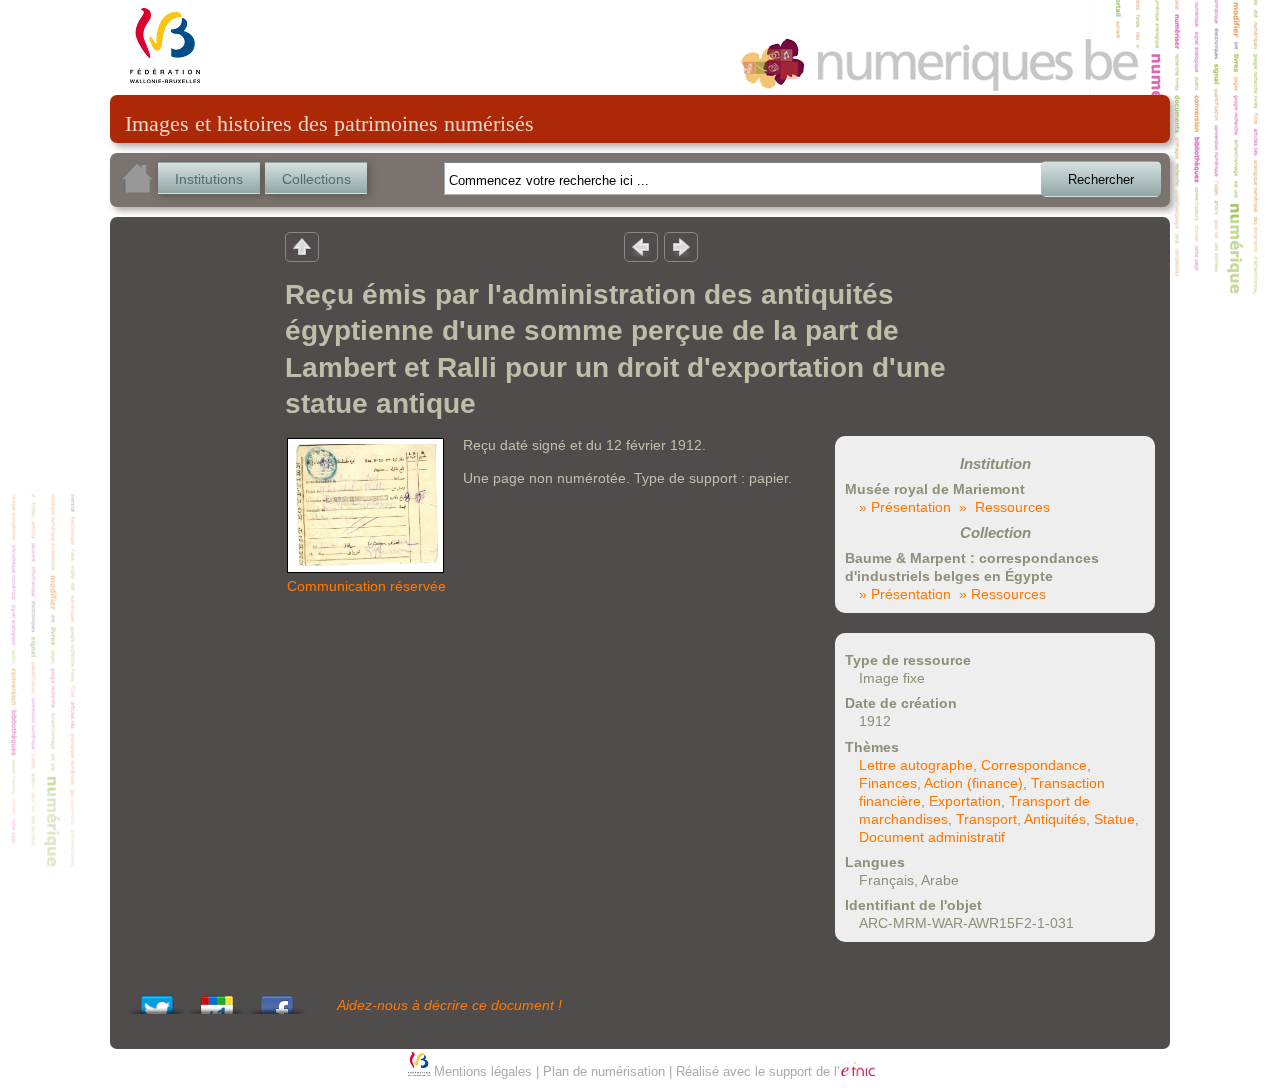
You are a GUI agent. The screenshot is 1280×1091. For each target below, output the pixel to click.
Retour (302, 246)
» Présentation (905, 507)
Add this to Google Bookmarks (217, 999)
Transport (986, 819)
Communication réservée (366, 586)
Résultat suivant (681, 246)
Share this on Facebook (277, 999)
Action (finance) (973, 783)
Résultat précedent (641, 246)
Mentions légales (483, 1071)
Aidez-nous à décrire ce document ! (449, 1005)
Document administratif (932, 837)
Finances (888, 783)
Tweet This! (157, 999)
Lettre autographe (916, 765)
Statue (1114, 819)
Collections (316, 179)
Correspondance (1034, 765)
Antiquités (1055, 819)
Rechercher (1101, 179)
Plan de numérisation (604, 1071)
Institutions (209, 179)
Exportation (965, 801)
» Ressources (1004, 507)
